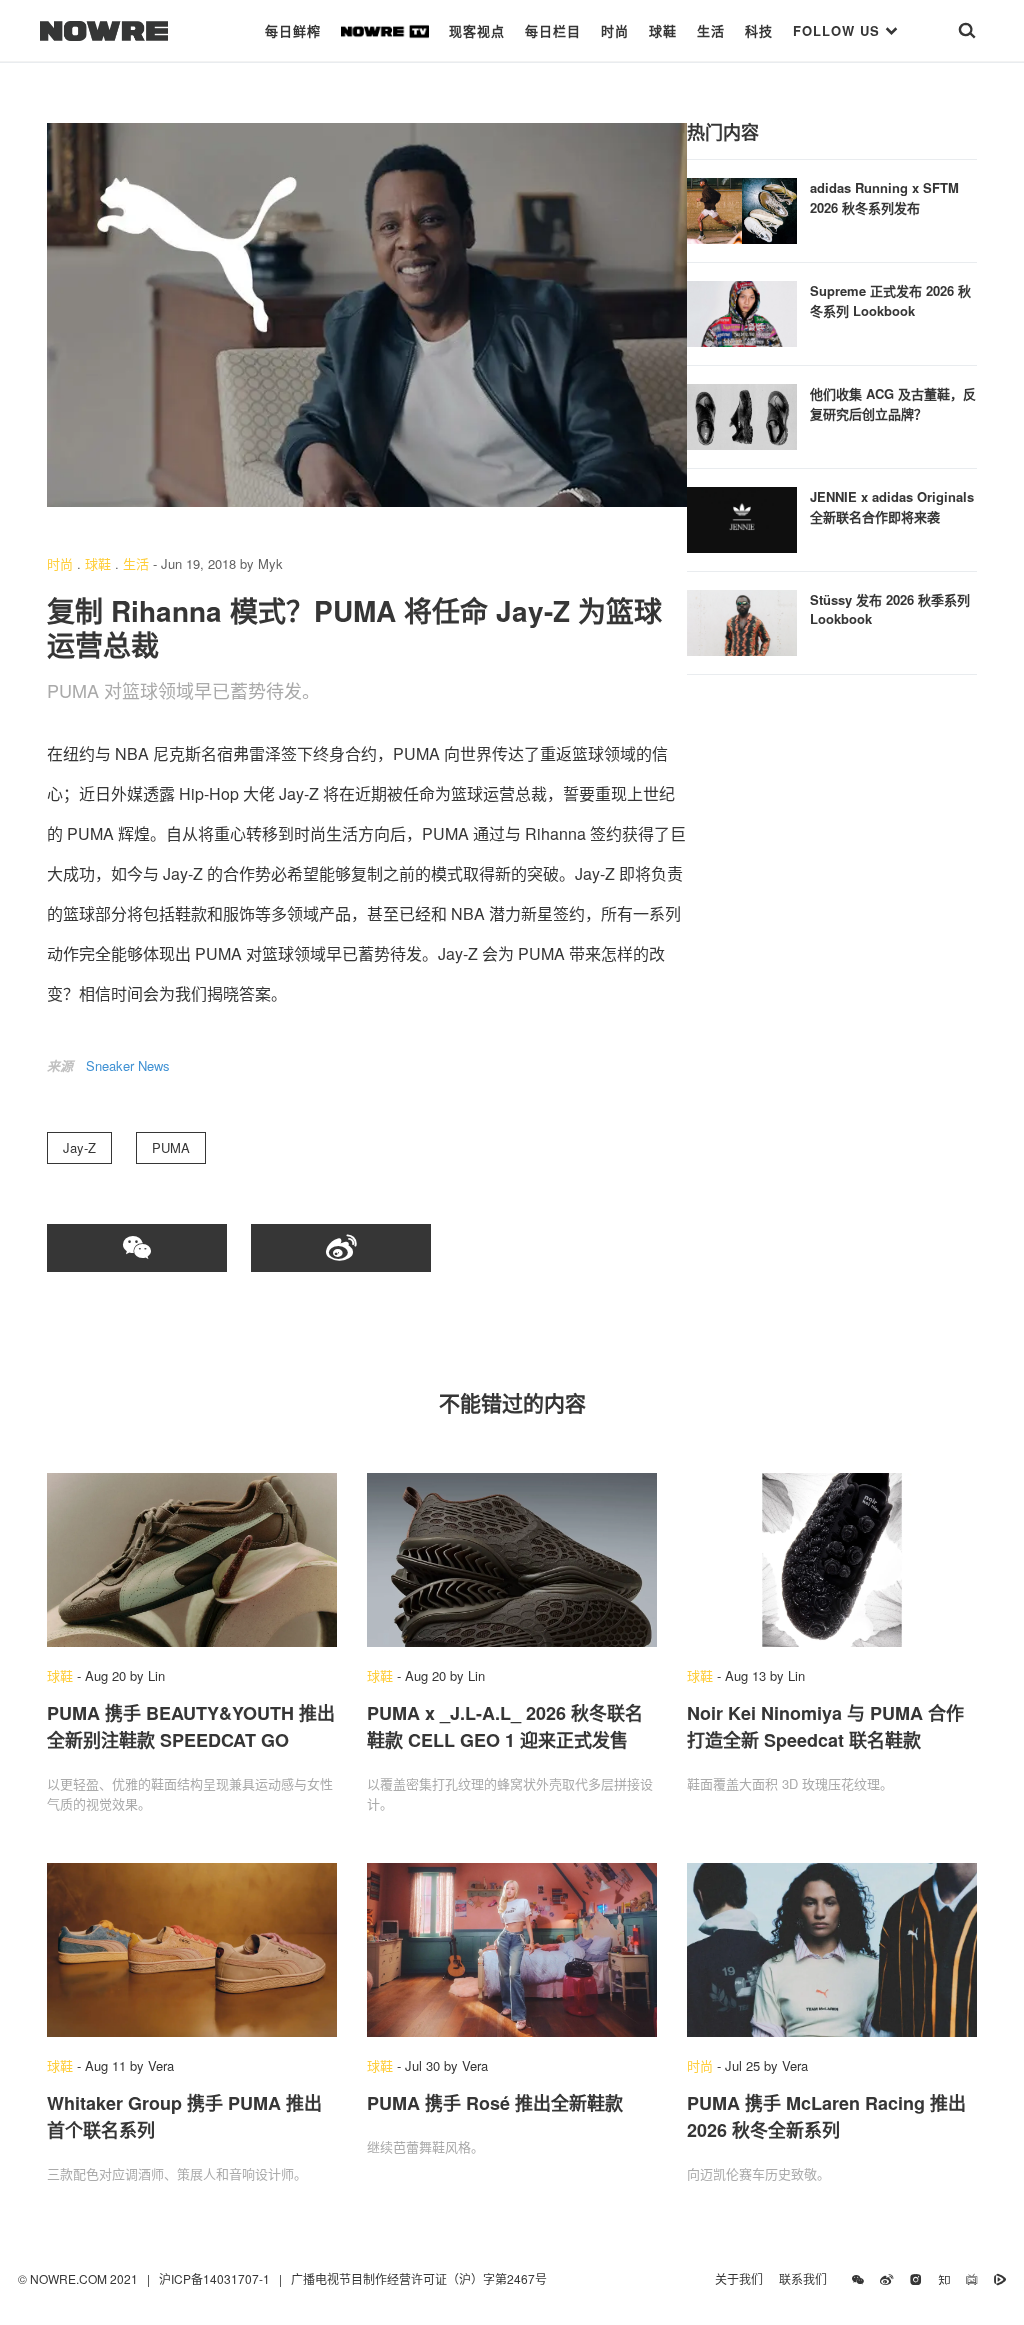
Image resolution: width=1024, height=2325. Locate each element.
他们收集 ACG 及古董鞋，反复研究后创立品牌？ (893, 403)
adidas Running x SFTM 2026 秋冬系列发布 (884, 197)
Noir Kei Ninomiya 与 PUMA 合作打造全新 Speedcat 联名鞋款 (825, 1726)
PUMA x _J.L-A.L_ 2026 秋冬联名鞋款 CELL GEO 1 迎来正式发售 (505, 1726)
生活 (711, 30)
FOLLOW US (839, 30)
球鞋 (663, 30)
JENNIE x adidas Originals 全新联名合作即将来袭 (892, 506)
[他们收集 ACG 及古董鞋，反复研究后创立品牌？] (742, 414)
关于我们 (739, 2278)
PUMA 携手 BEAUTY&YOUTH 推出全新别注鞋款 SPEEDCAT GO (191, 1726)
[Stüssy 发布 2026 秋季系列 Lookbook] (742, 620)
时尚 (615, 30)
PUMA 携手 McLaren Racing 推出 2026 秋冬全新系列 (826, 2116)
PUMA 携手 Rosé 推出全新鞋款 (495, 2103)
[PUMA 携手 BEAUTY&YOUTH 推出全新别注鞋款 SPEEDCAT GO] (192, 1560)
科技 (759, 30)
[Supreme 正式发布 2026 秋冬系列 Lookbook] (742, 311)
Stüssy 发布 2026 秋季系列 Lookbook (890, 609)
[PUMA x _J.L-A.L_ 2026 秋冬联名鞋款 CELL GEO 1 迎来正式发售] (512, 1560)
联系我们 (807, 2278)
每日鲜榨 (293, 30)
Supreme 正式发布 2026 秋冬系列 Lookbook (890, 300)
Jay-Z (79, 1147)
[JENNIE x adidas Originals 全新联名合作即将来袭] (742, 517)
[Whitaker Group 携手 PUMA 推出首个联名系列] (192, 1950)
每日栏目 (553, 30)
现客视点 (477, 30)
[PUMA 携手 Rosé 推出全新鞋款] (512, 1950)
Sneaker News (128, 1065)
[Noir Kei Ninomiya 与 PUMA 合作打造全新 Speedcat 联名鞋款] (832, 1560)
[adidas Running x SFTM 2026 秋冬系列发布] (742, 208)
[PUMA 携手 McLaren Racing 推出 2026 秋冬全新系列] (832, 1950)
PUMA (171, 1147)
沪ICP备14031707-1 (216, 2278)
